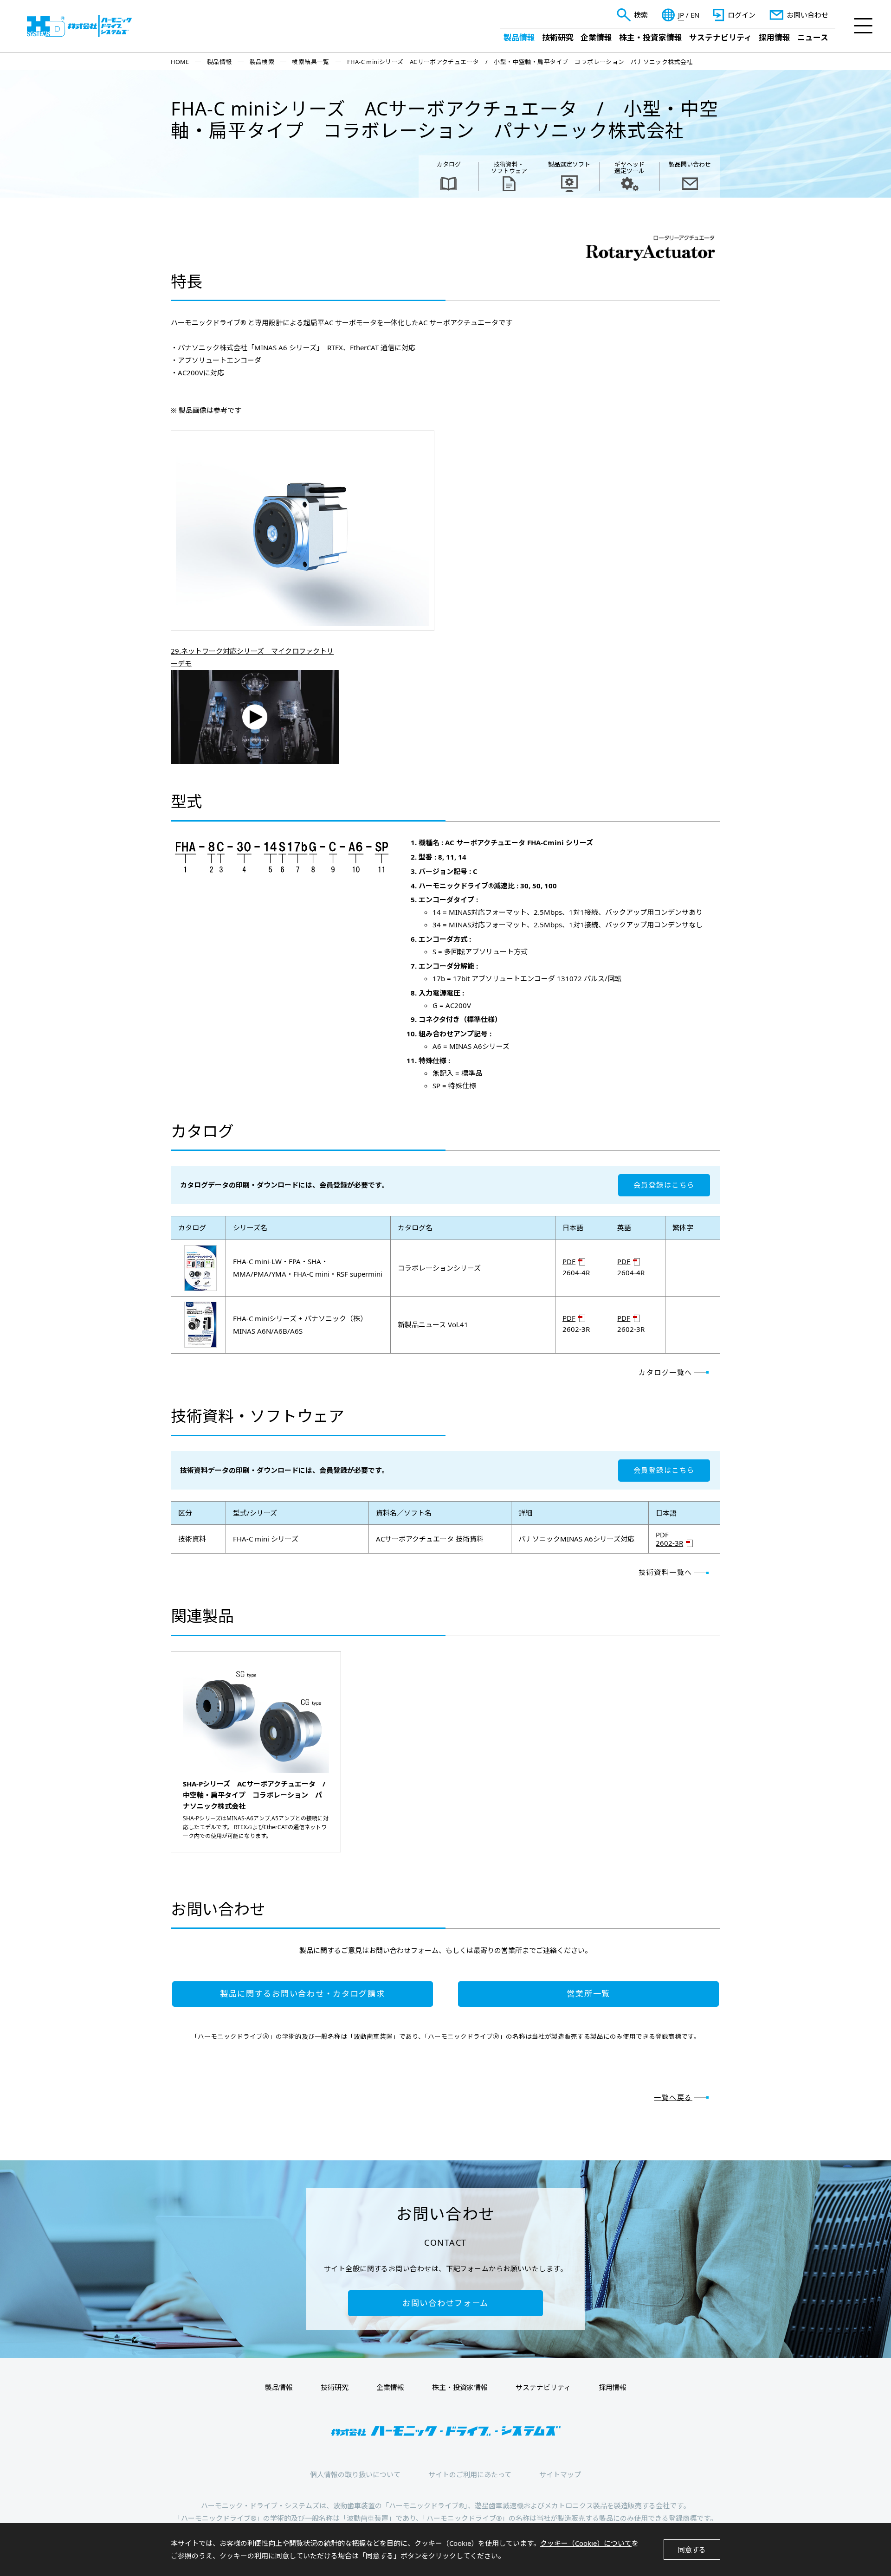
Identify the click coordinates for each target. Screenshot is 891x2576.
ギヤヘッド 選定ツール (630, 167)
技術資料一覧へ (665, 1572)
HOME (180, 62)
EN (695, 15)
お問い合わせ (807, 15)
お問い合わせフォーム (445, 2303)
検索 (641, 15)
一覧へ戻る (673, 2097)
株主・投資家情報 (651, 37)
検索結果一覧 (310, 62)
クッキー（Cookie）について (586, 2543)
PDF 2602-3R (669, 1539)
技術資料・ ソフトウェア (509, 167)
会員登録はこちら (664, 1185)
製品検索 (262, 62)
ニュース (813, 37)
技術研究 (558, 37)
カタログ (449, 164)
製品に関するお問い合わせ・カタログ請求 (303, 1994)
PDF (569, 1262)
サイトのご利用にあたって (470, 2474)
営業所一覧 (588, 1994)
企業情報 (596, 37)
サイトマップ (560, 2474)
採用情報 (775, 37)
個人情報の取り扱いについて (355, 2474)
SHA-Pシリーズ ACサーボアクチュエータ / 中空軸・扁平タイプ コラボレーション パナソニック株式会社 (256, 1795)
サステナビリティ (720, 37)
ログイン (742, 15)
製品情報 (519, 37)
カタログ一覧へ (665, 1372)
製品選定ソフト (569, 164)
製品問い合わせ (690, 164)
